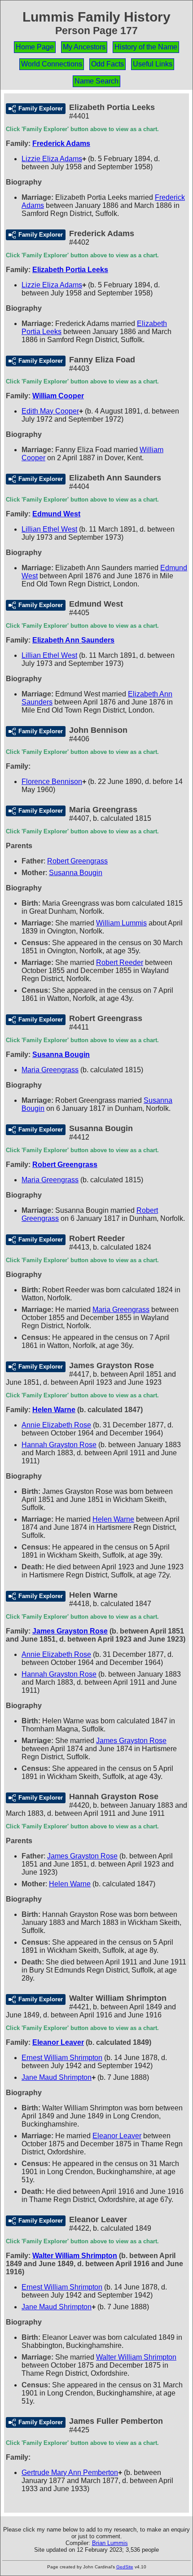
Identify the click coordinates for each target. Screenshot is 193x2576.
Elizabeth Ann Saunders (73, 640)
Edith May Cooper (50, 411)
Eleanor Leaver (58, 2042)
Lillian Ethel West (49, 529)
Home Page (35, 47)
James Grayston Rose (70, 1631)
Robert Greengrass (77, 861)
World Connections (52, 64)
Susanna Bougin (76, 873)
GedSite (125, 2567)
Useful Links (153, 64)
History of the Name (146, 47)
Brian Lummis (110, 2543)
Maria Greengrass (50, 1070)
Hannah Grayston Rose (59, 1445)
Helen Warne (54, 1410)
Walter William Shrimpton (75, 2256)
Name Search (96, 81)
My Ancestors (84, 47)
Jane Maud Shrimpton (57, 2077)
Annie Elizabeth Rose (56, 1425)
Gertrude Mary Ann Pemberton (70, 2473)
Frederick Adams (61, 143)
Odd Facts (107, 64)
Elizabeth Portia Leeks (70, 270)
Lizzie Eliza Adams (52, 159)
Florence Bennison (52, 782)
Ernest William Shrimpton (62, 2058)
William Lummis (121, 923)
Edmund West (56, 514)
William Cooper (58, 396)
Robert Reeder (120, 962)
